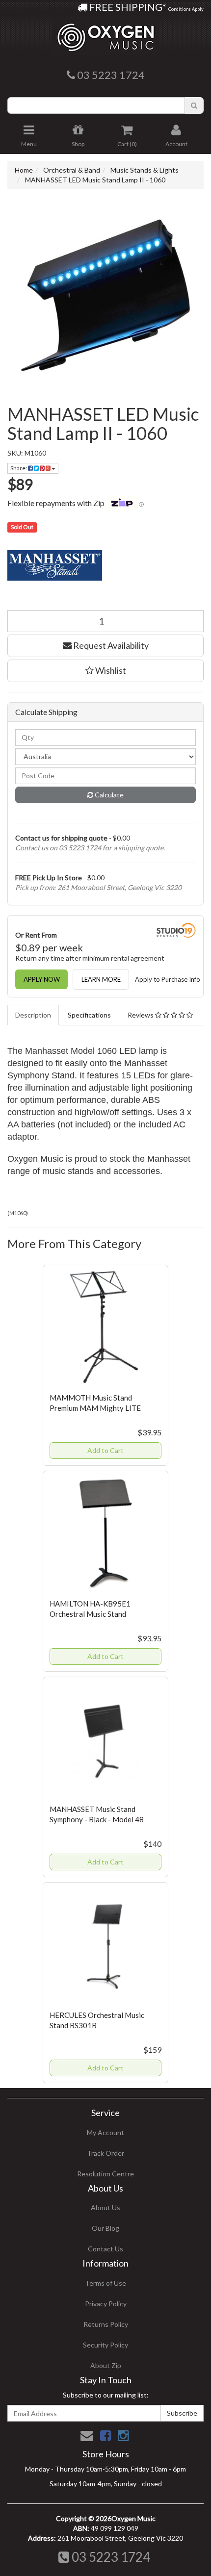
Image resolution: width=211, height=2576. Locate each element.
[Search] (194, 105)
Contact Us (105, 2249)
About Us (105, 2207)
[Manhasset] (105, 565)
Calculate (108, 795)
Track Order (105, 2153)
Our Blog (105, 2228)
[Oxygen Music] (105, 34)
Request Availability (110, 645)
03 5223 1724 (110, 2557)
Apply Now (42, 979)
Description (33, 1015)
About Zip (106, 2365)
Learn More (101, 979)
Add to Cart (105, 1450)
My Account (105, 2132)
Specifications (89, 1015)
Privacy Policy (106, 2304)
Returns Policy (106, 2324)
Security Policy (105, 2345)
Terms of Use (105, 2283)
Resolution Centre (105, 2174)
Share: (19, 468)
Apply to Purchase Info (168, 979)
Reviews (141, 1015)
